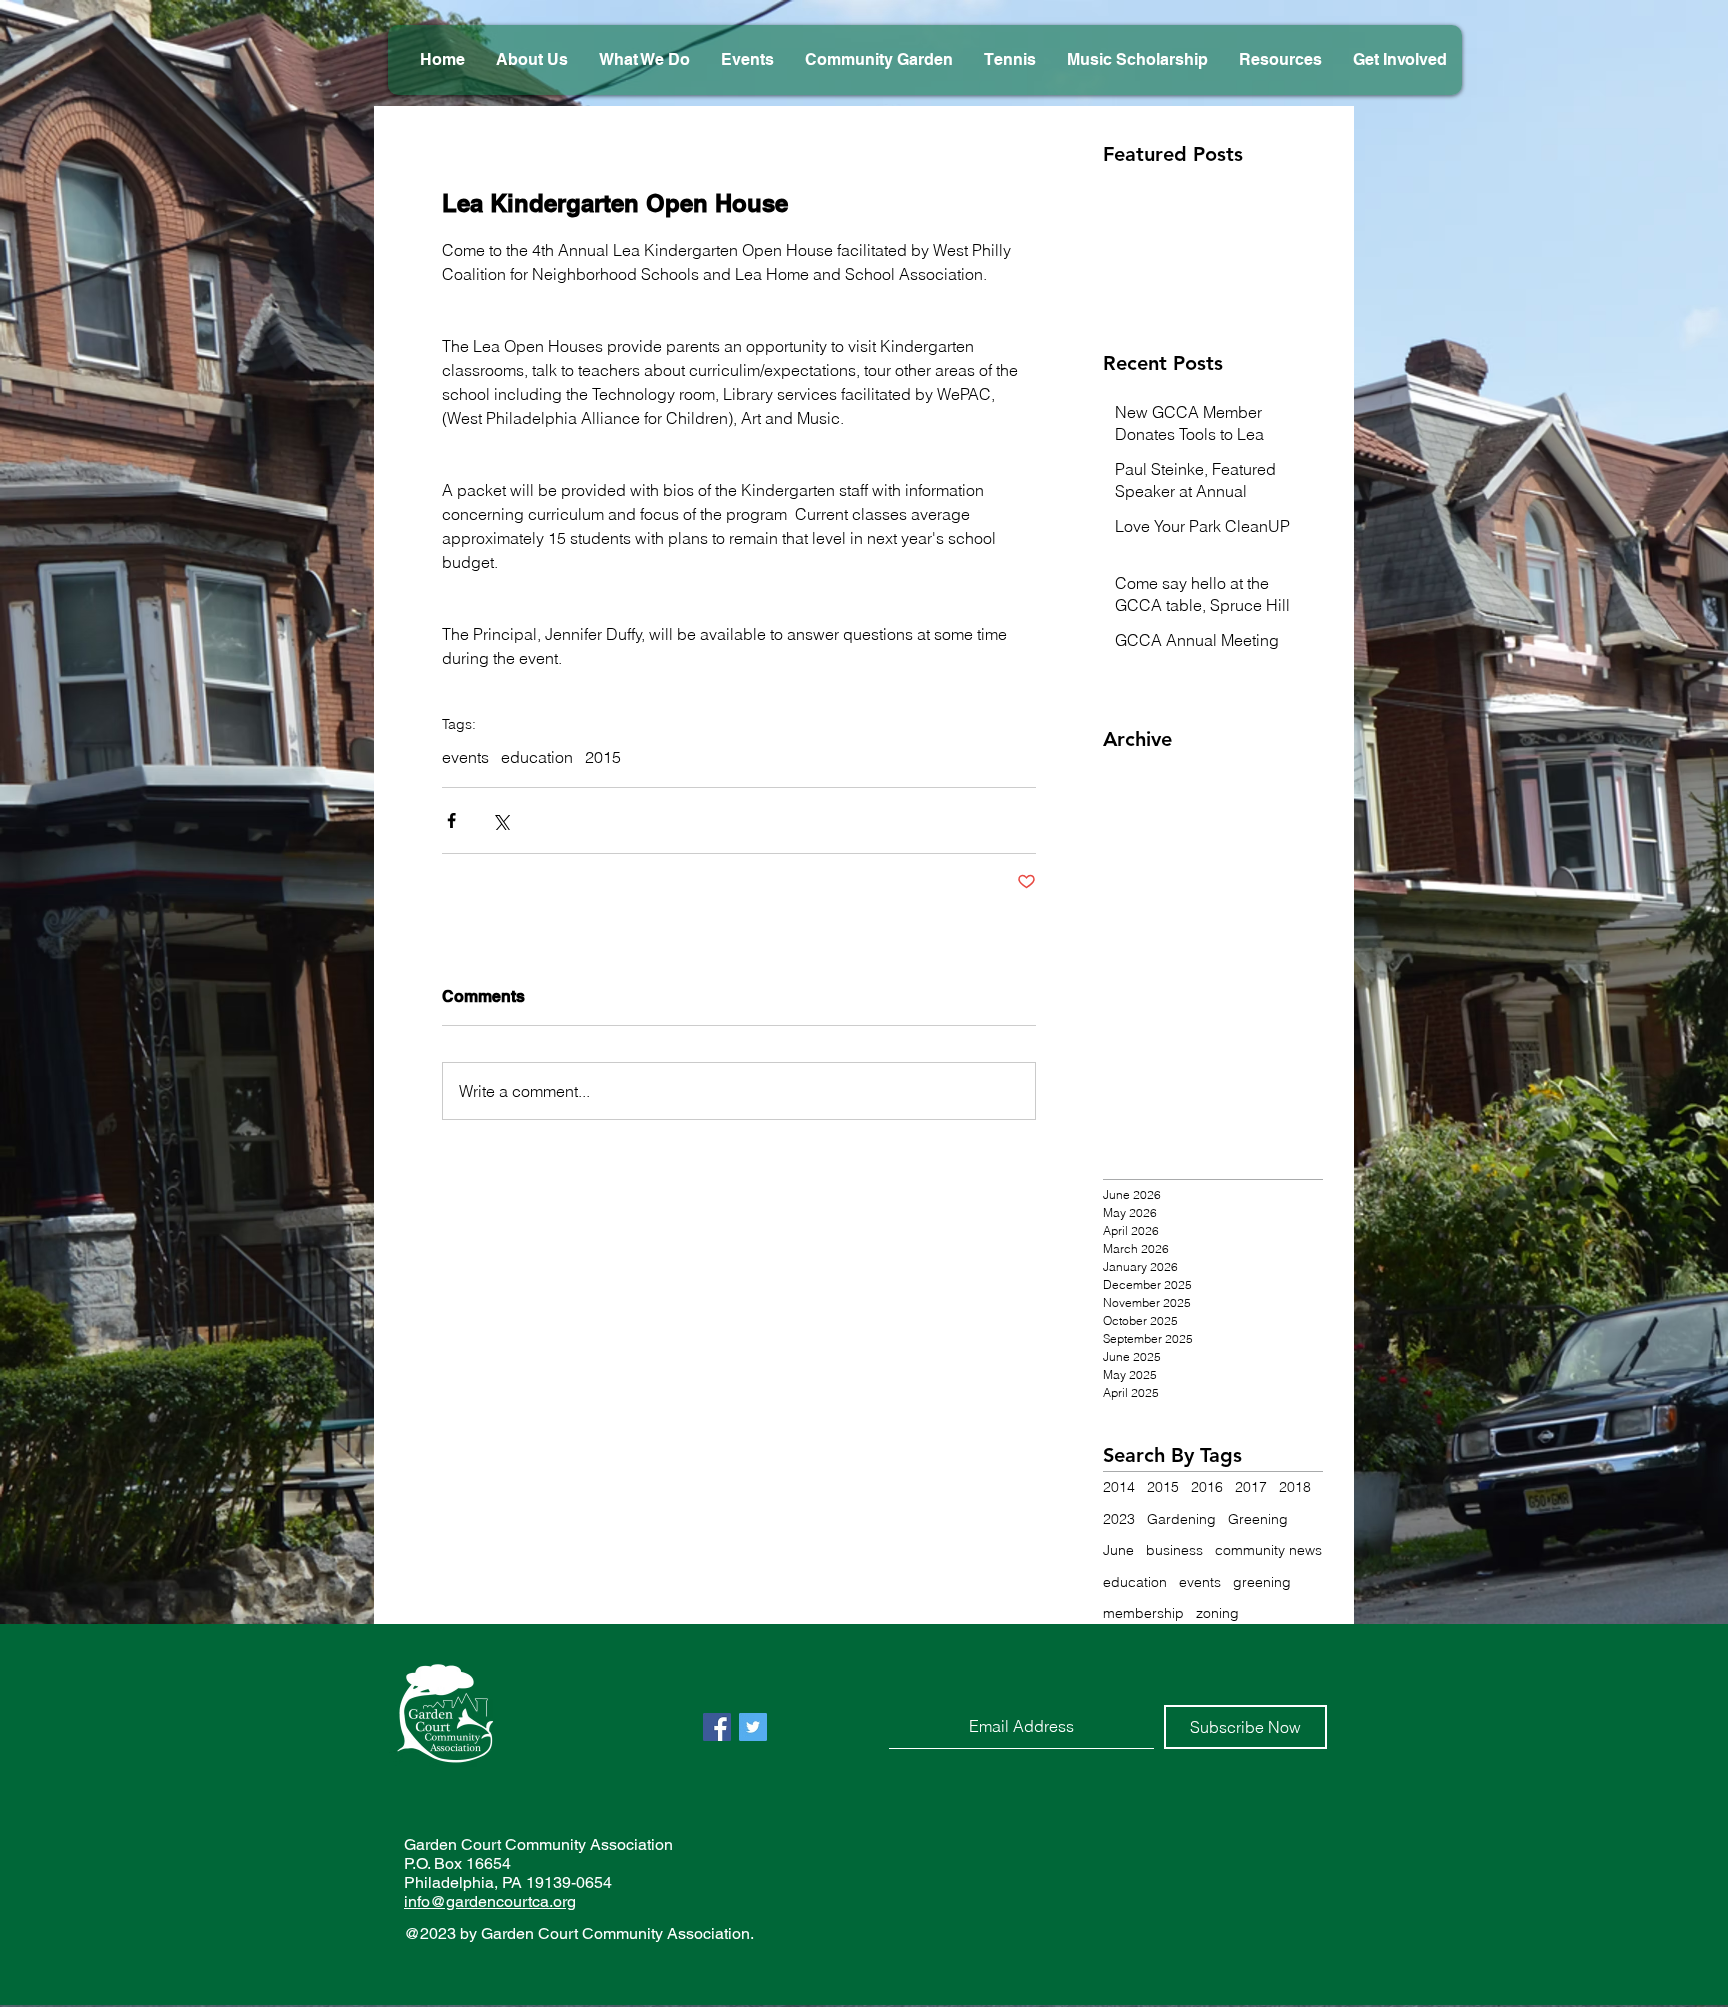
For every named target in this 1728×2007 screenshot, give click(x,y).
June (1118, 1550)
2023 (1119, 1519)
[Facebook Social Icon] (717, 1727)
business (1174, 1550)
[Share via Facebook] (451, 820)
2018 (1295, 1487)
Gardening (1181, 1519)
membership (1143, 1613)
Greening (1258, 1519)
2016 (1207, 1487)
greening (1262, 1582)
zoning (1217, 1613)
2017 (1251, 1487)
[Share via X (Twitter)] (500, 820)
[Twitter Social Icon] (753, 1727)
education (537, 757)
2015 (603, 757)
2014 (1119, 1487)
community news (1268, 1550)
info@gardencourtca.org (490, 1901)
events (465, 757)
